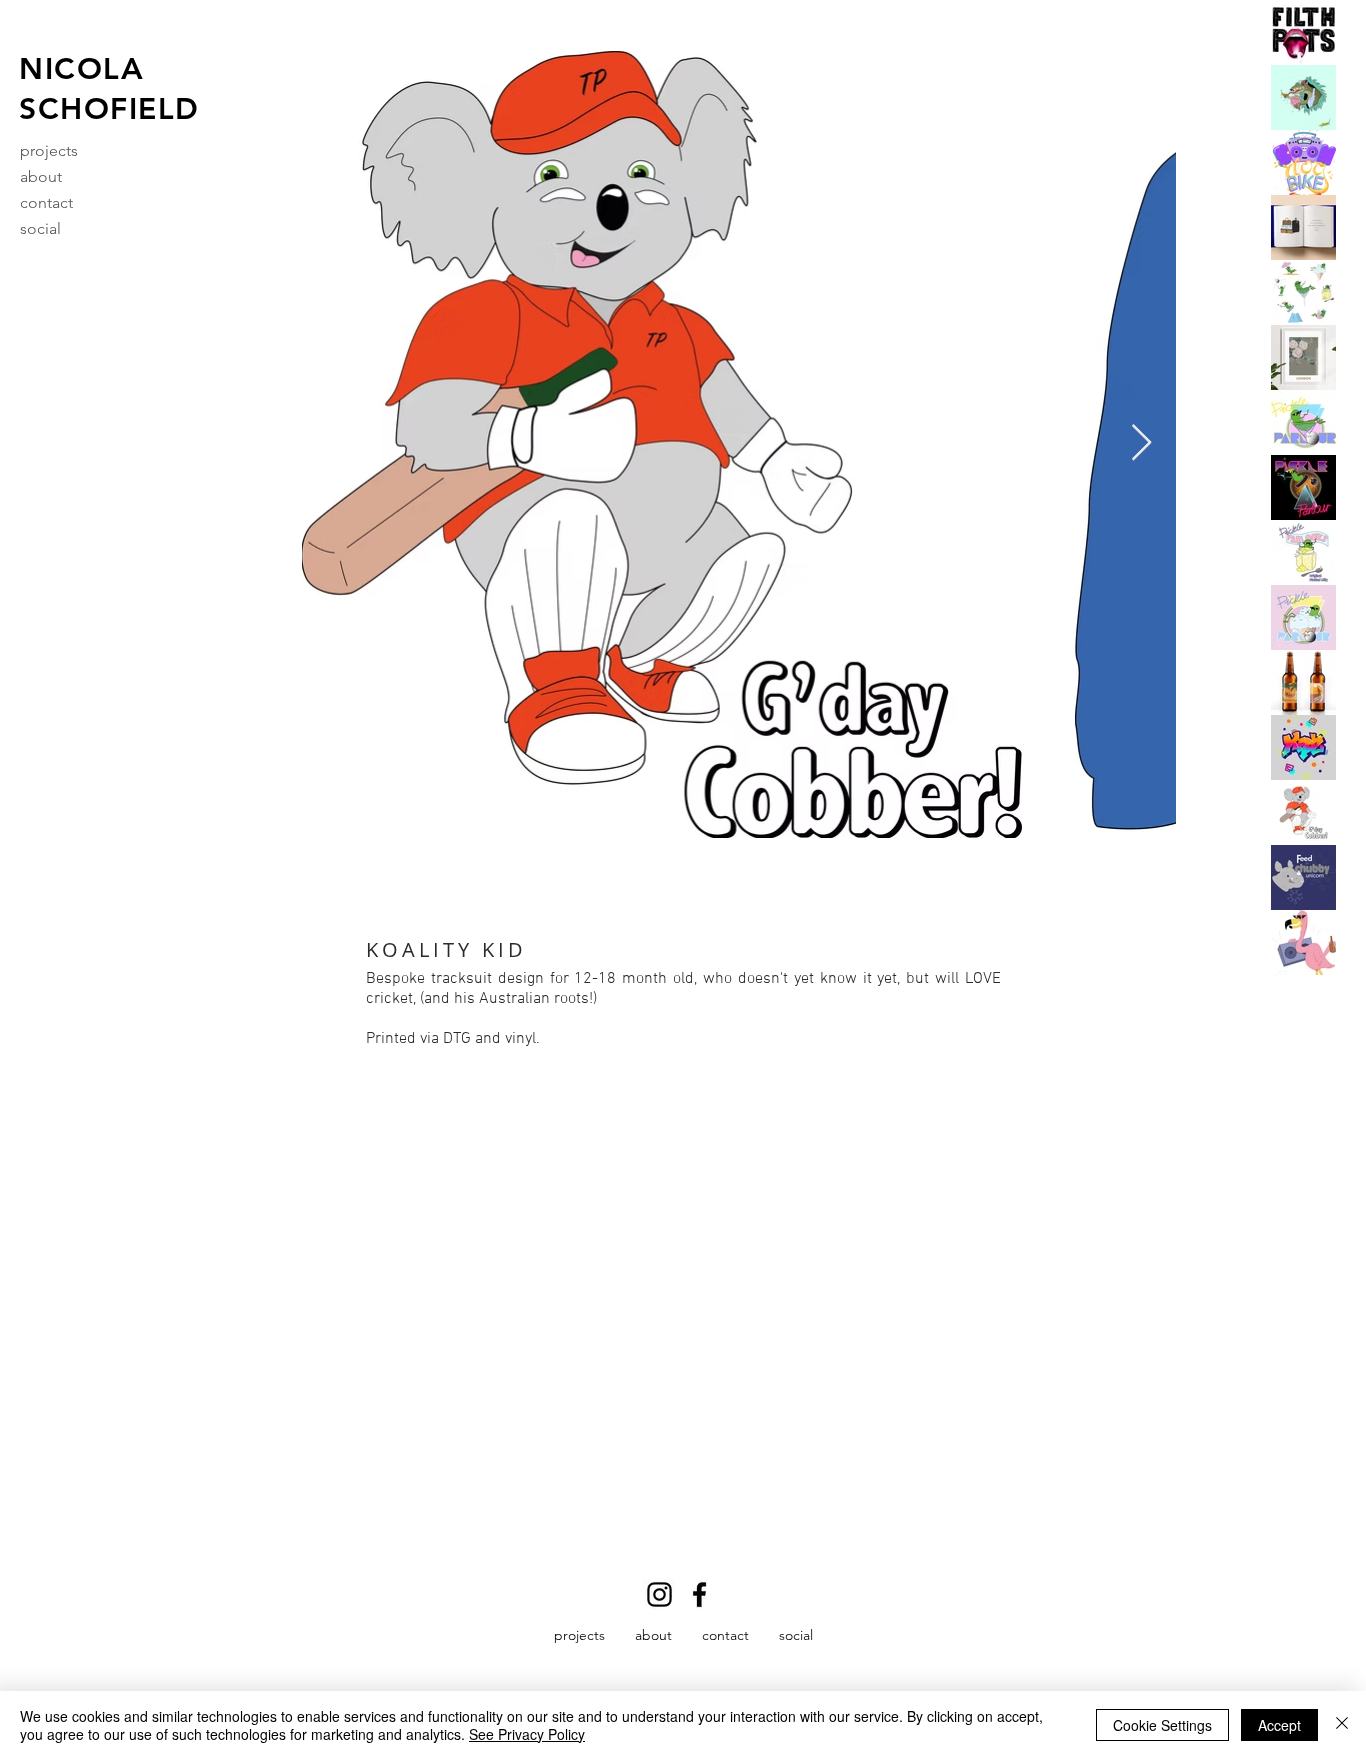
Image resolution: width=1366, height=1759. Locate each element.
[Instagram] (659, 1594)
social (40, 228)
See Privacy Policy (527, 1734)
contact (46, 202)
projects (49, 150)
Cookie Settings (1162, 1725)
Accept (1279, 1725)
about (41, 176)
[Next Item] (1141, 443)
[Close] (1342, 1725)
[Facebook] (699, 1594)
